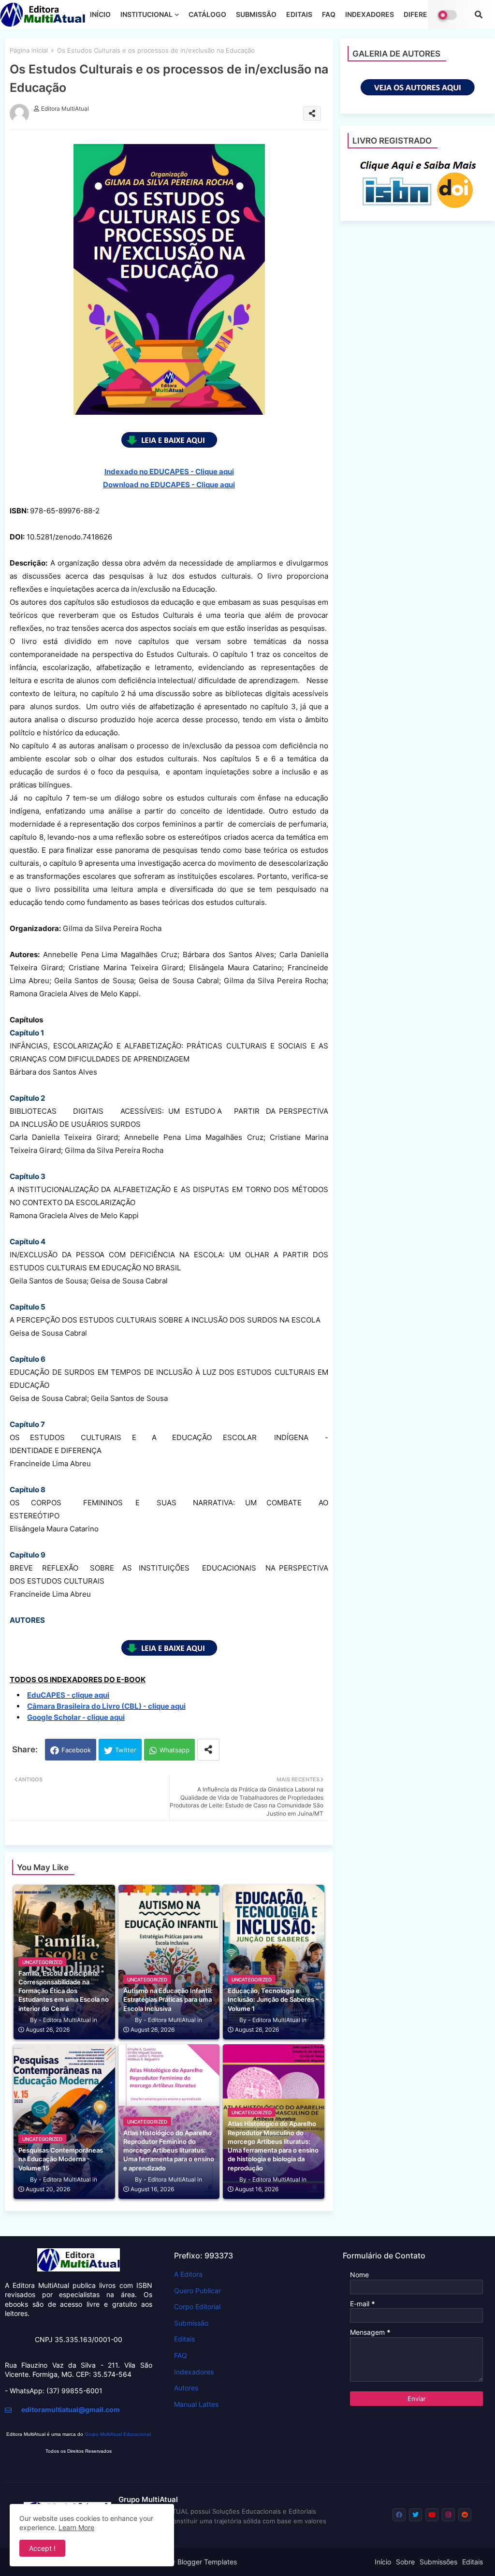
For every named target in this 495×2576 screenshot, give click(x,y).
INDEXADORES (370, 14)
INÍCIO (100, 14)
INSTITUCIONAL (146, 14)
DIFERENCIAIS (427, 14)
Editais (184, 2339)
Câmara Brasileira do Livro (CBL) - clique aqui (106, 1706)
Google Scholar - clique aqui (76, 1717)
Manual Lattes (196, 2404)
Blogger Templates (207, 2562)
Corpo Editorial (197, 2307)
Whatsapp (175, 1750)
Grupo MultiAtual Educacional (118, 2434)
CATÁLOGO (207, 14)
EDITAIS (299, 14)
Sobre (405, 2562)
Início (383, 2562)
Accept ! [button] (42, 2548)
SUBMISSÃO (256, 14)
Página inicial (29, 50)
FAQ (329, 14)
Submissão (191, 2323)
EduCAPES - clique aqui (68, 1695)
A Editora (188, 2274)
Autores (186, 2388)
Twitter (126, 1750)
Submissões (438, 2562)
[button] (479, 15)
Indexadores (194, 2372)
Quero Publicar (197, 2291)
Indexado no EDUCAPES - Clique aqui (169, 472)
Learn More (76, 2527)
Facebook (76, 1750)
